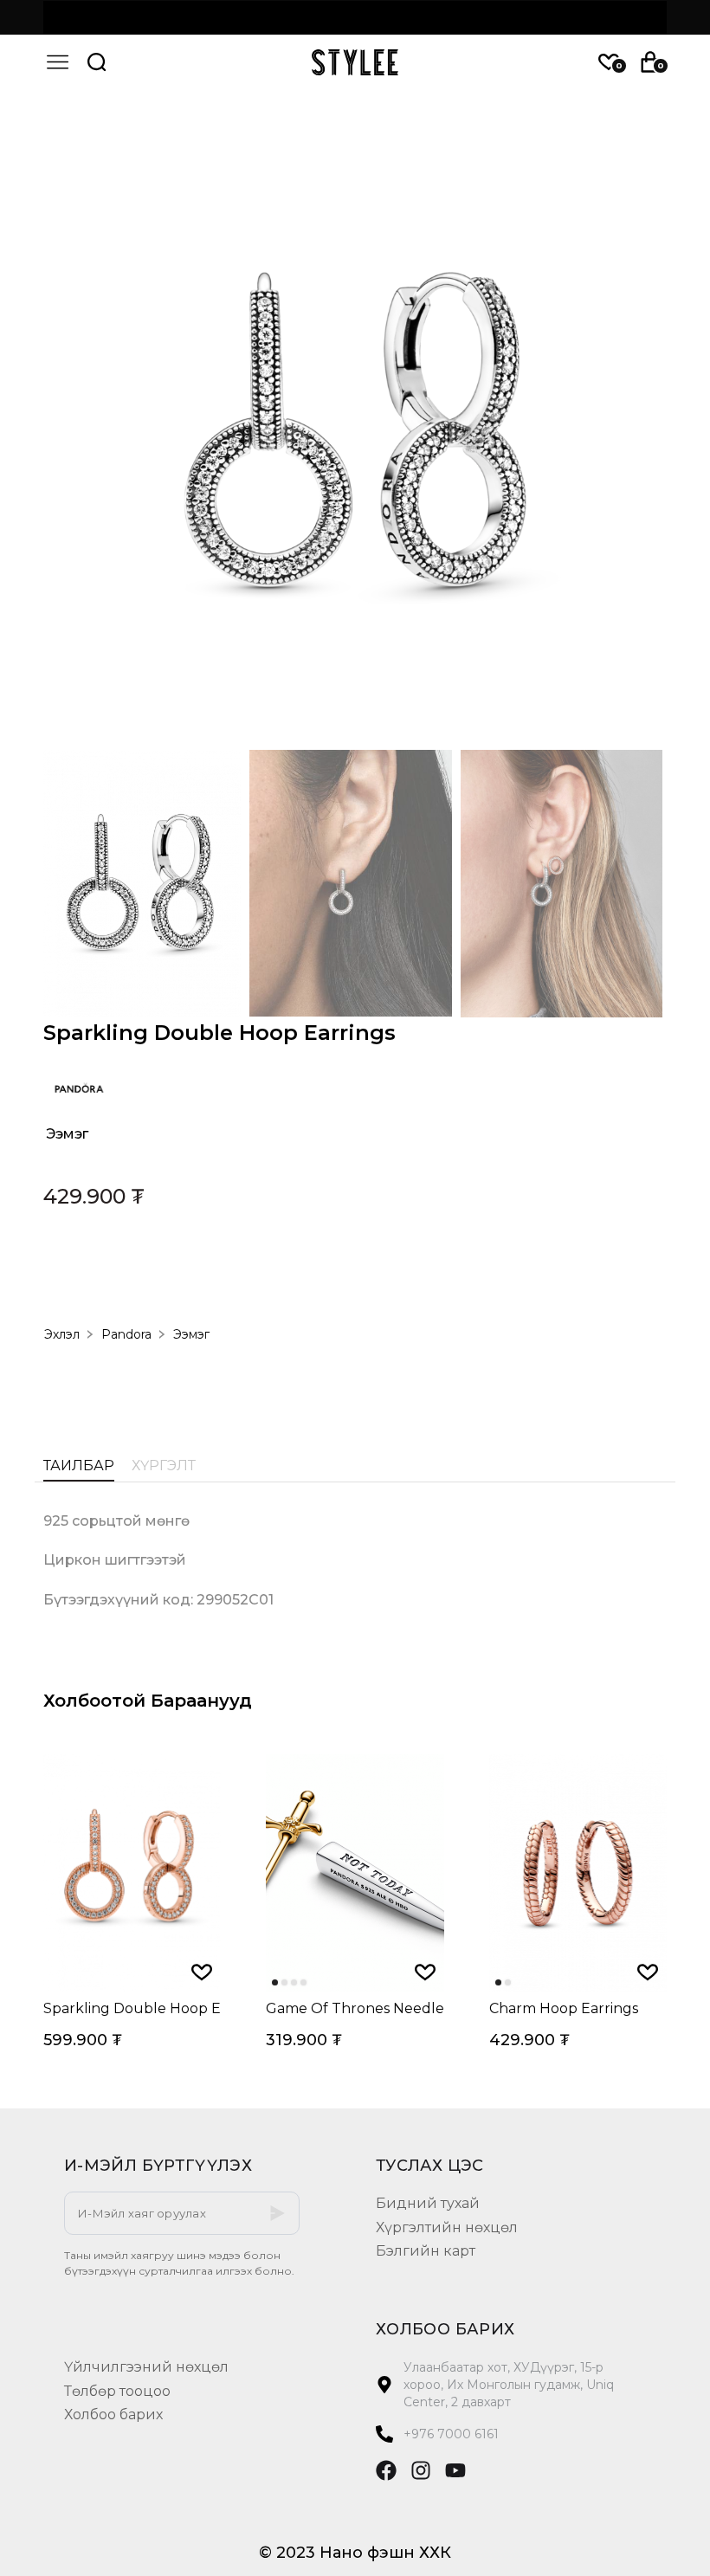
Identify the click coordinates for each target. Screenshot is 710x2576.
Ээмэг (67, 1134)
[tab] (79, 1470)
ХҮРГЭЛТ (164, 1466)
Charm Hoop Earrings (564, 2008)
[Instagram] (421, 2470)
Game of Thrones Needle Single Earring (355, 2008)
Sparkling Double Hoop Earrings (132, 2008)
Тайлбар (79, 1466)
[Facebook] (386, 2470)
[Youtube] (455, 2470)
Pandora (126, 1334)
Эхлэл (62, 1334)
